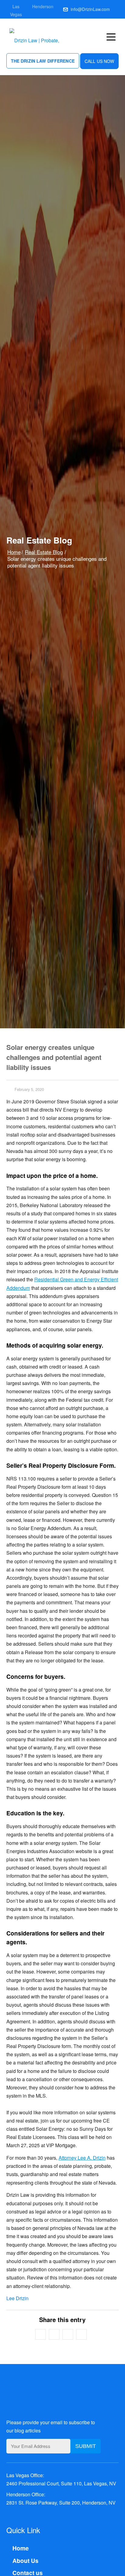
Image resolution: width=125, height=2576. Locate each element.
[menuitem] (113, 36)
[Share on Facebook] (41, 2334)
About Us (25, 2561)
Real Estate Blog (44, 552)
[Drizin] (43, 36)
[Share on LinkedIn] (81, 2334)
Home (14, 552)
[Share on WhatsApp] (68, 2334)
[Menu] (113, 37)
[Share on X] (54, 2334)
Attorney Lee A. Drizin (82, 2158)
